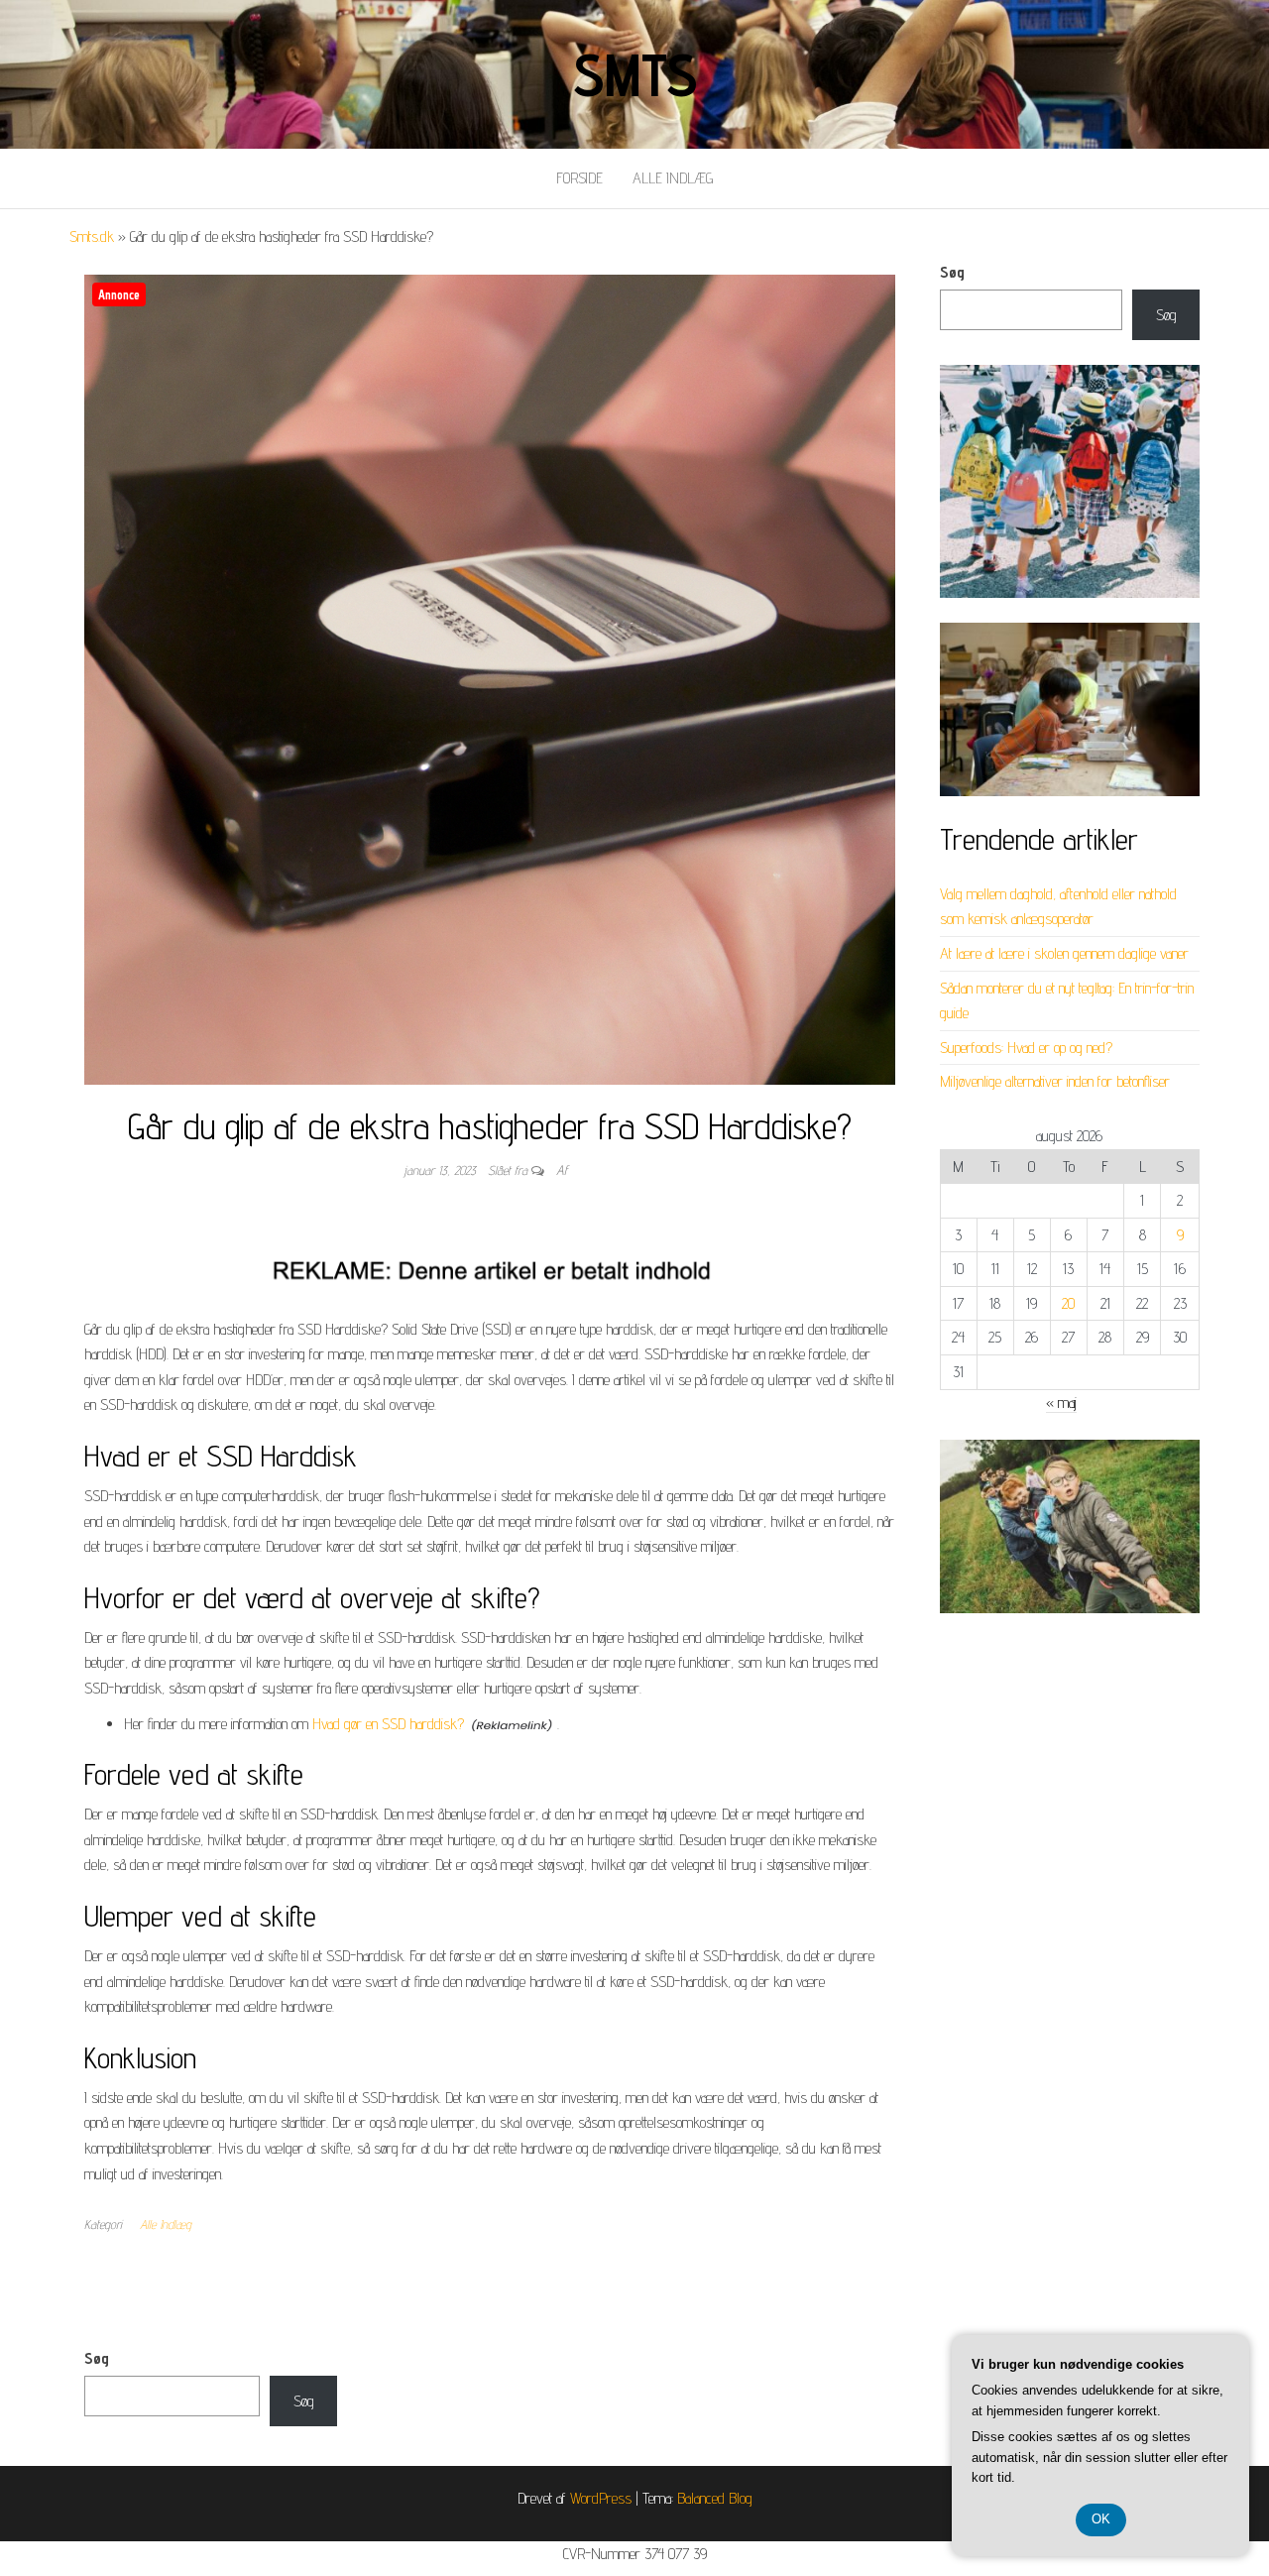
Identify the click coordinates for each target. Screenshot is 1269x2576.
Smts (634, 74)
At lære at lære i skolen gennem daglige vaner (1064, 953)
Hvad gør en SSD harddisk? (388, 1724)
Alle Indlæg (673, 178)
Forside (579, 178)
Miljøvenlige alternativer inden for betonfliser (1055, 1081)
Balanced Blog (715, 2498)
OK (1101, 2519)
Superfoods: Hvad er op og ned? (1026, 1048)
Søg (952, 272)
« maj (1061, 1403)
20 (1068, 1303)
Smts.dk (92, 236)
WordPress (601, 2498)
